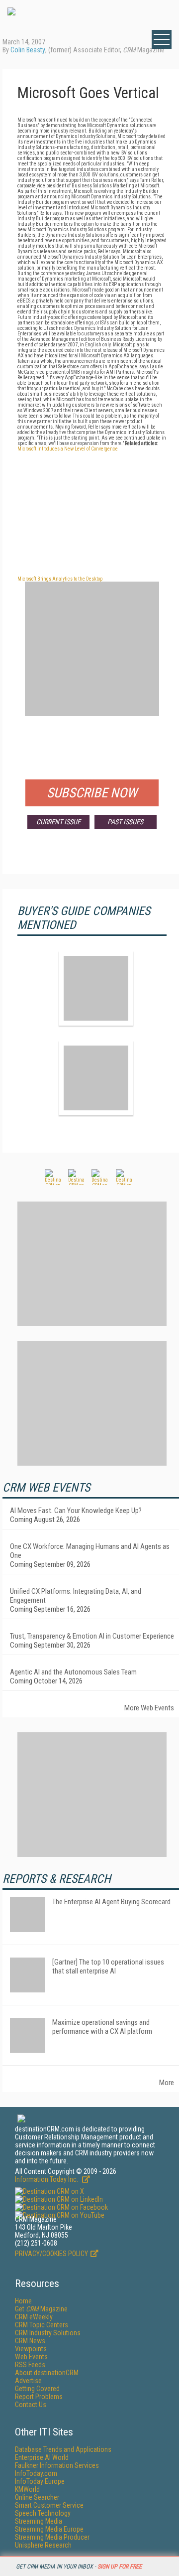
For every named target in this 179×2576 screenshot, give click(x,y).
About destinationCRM (47, 2373)
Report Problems (39, 2397)
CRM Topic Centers (42, 2325)
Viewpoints (31, 2349)
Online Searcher (37, 2497)
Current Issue (58, 822)
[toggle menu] (162, 39)
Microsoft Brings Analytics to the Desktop (60, 579)
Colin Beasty (28, 50)
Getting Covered (37, 2389)
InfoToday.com (36, 2473)
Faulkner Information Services (57, 2465)
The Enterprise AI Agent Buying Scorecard (111, 1902)
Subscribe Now (92, 793)
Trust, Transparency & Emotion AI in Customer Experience (92, 1636)
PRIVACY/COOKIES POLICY (51, 2254)
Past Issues (125, 822)
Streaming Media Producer (52, 2537)
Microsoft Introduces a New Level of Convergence (68, 449)
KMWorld (27, 2489)
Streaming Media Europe (49, 2529)
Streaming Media (39, 2521)
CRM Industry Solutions (48, 2333)
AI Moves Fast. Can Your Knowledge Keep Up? (76, 1511)
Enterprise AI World (42, 2457)
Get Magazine (41, 2309)
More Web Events (149, 1708)
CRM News (30, 2341)
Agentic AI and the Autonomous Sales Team (73, 1672)
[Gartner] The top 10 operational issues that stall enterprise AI (108, 1967)
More (167, 2083)
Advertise (28, 2381)
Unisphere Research (43, 2545)
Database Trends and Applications (63, 2449)
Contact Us (31, 2405)
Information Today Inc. (47, 2179)
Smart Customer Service (49, 2505)
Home (23, 2301)
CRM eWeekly (34, 2317)
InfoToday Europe (40, 2481)
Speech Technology (43, 2513)
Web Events (31, 2357)
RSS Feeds (30, 2365)
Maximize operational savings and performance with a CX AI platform (102, 2027)
